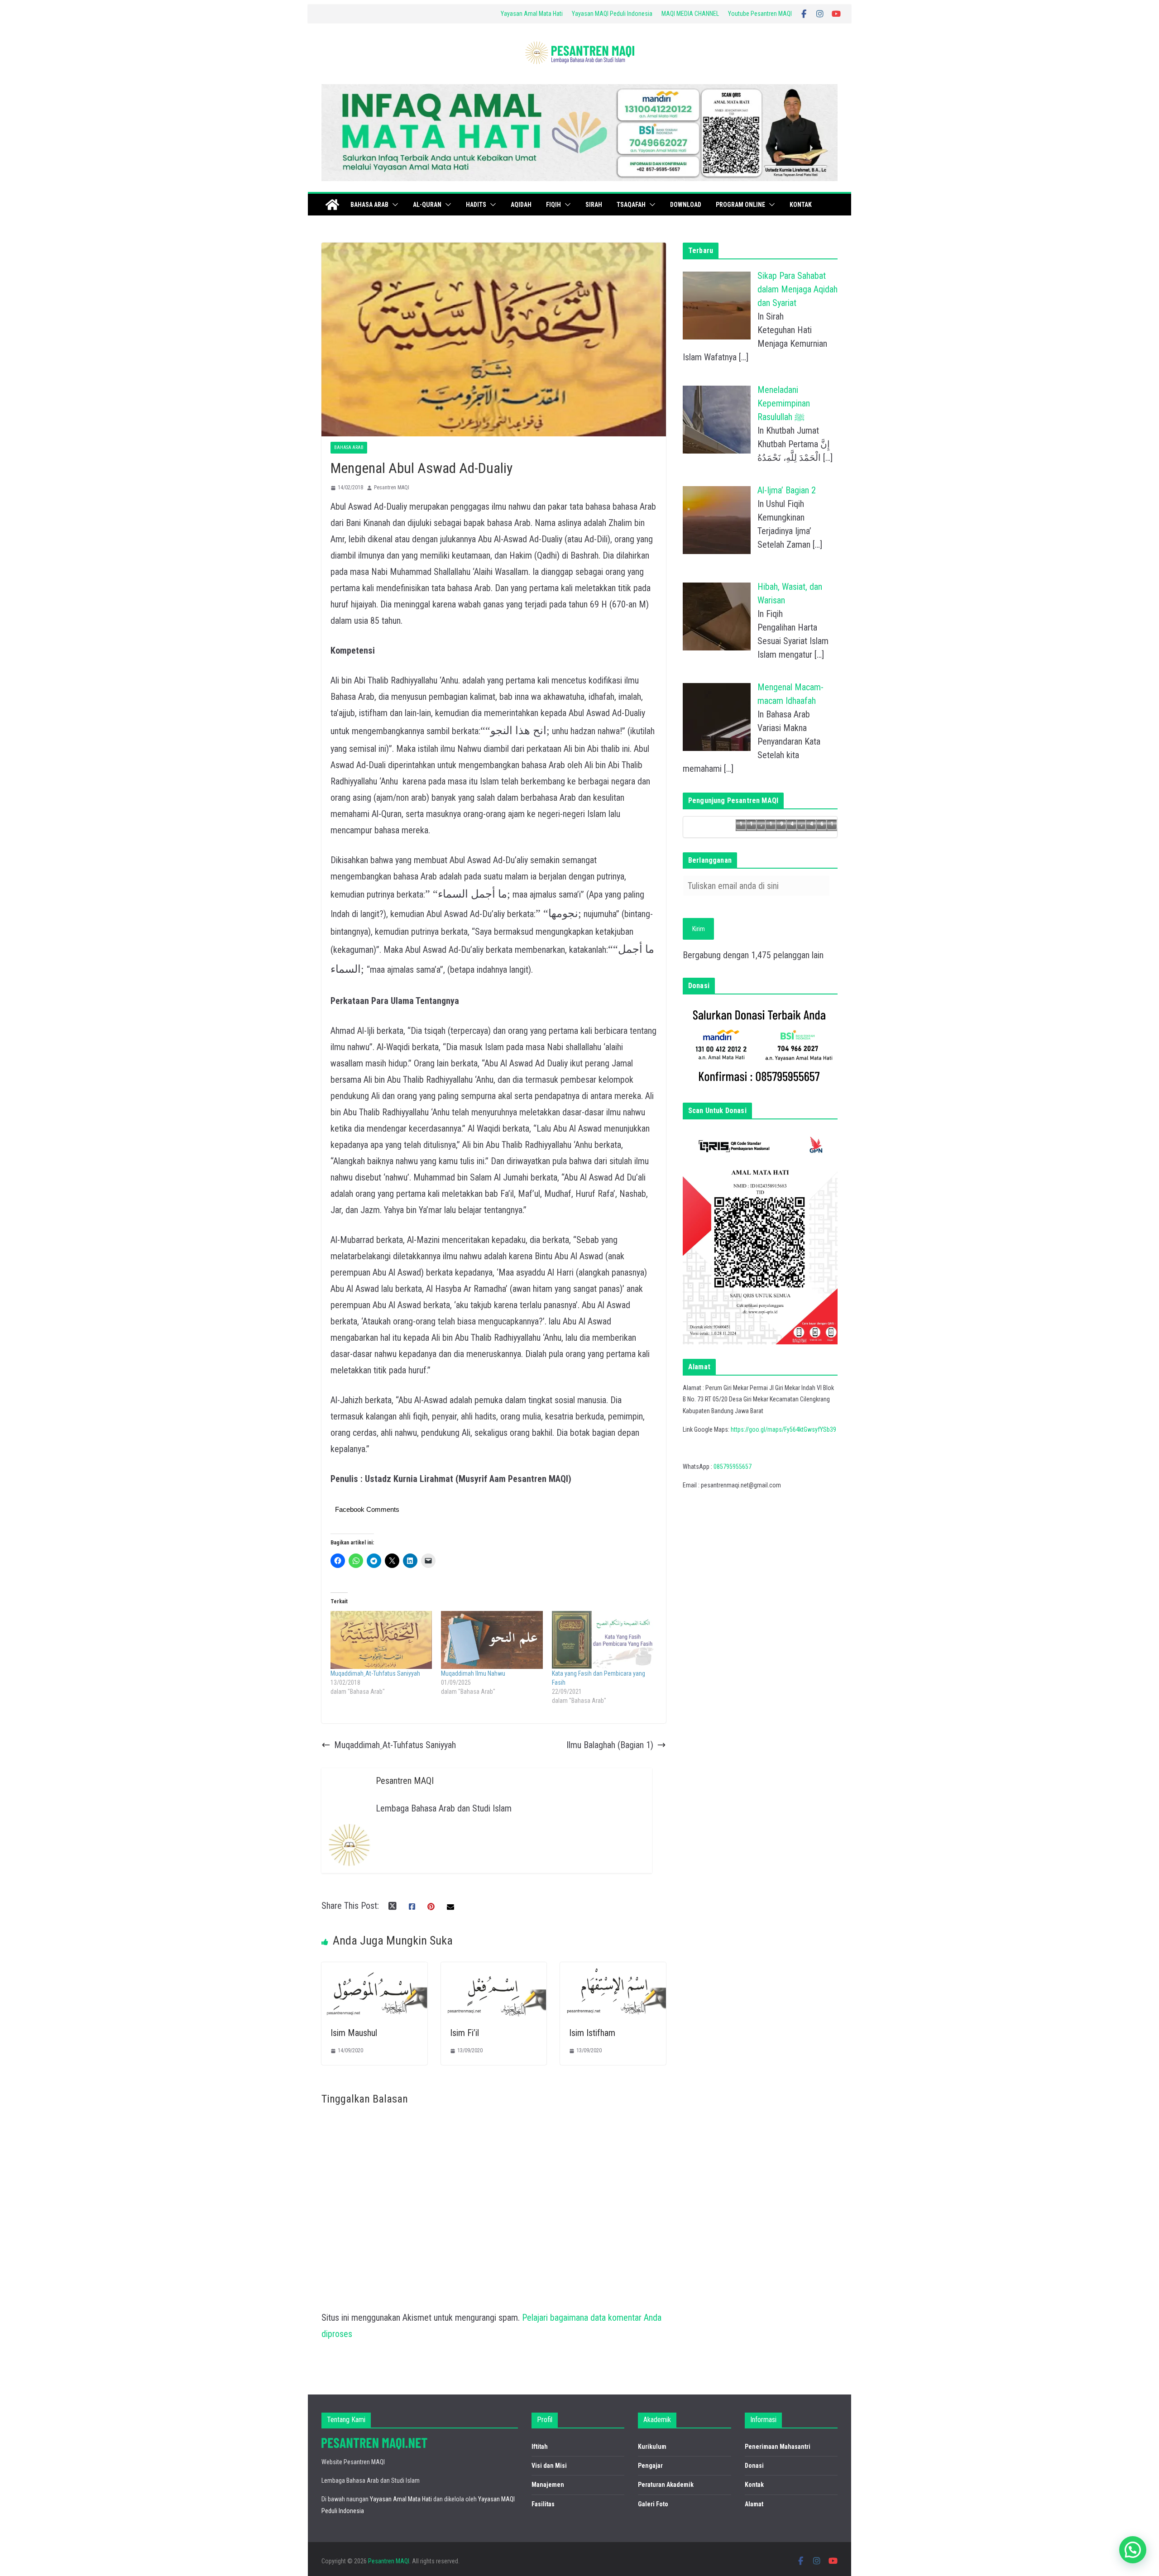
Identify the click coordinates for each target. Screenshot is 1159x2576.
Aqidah (521, 205)
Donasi (754, 2466)
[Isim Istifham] (613, 1970)
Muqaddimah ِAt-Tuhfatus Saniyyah (375, 1673)
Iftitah (540, 2447)
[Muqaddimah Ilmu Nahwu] (492, 1640)
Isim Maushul (354, 2033)
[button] (393, 205)
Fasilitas (543, 2504)
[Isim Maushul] (374, 1970)
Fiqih (553, 205)
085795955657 (733, 1467)
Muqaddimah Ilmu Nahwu (473, 1673)
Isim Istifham (592, 2033)
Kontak (801, 205)
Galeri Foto (653, 2504)
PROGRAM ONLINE (740, 205)
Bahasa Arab (369, 205)
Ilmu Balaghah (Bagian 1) (610, 1745)
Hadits (476, 205)
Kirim (699, 929)
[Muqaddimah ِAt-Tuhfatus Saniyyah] (381, 1640)
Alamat (754, 2504)
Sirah (594, 205)
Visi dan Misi (549, 2466)
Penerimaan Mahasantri (778, 2447)
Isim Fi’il (465, 2033)
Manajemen (548, 2485)
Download (686, 205)
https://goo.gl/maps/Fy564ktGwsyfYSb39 (783, 1429)
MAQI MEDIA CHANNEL (690, 14)
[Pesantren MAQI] (332, 205)
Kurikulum (652, 2447)
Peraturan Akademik (666, 2485)
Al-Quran (427, 205)
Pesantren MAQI (392, 487)
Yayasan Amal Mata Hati (532, 14)
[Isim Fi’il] (494, 1970)
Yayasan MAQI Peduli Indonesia (612, 14)
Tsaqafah (631, 205)
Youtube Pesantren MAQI (760, 14)
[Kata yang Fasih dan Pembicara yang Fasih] (603, 1640)
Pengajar (650, 2466)
